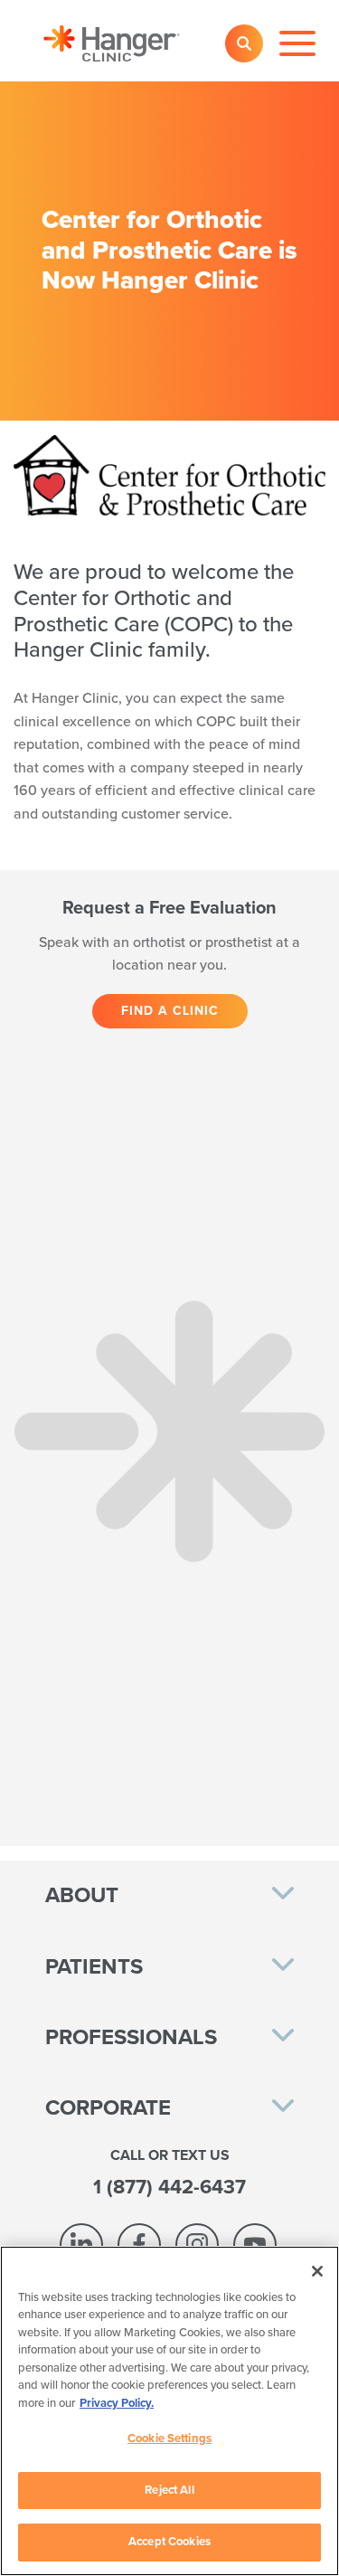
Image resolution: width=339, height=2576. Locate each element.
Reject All (169, 2490)
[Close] (317, 2271)
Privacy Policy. (117, 2403)
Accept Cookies (169, 2542)
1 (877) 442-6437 (169, 2187)
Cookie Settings (169, 2439)
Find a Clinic (170, 1011)
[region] (169, 2411)
